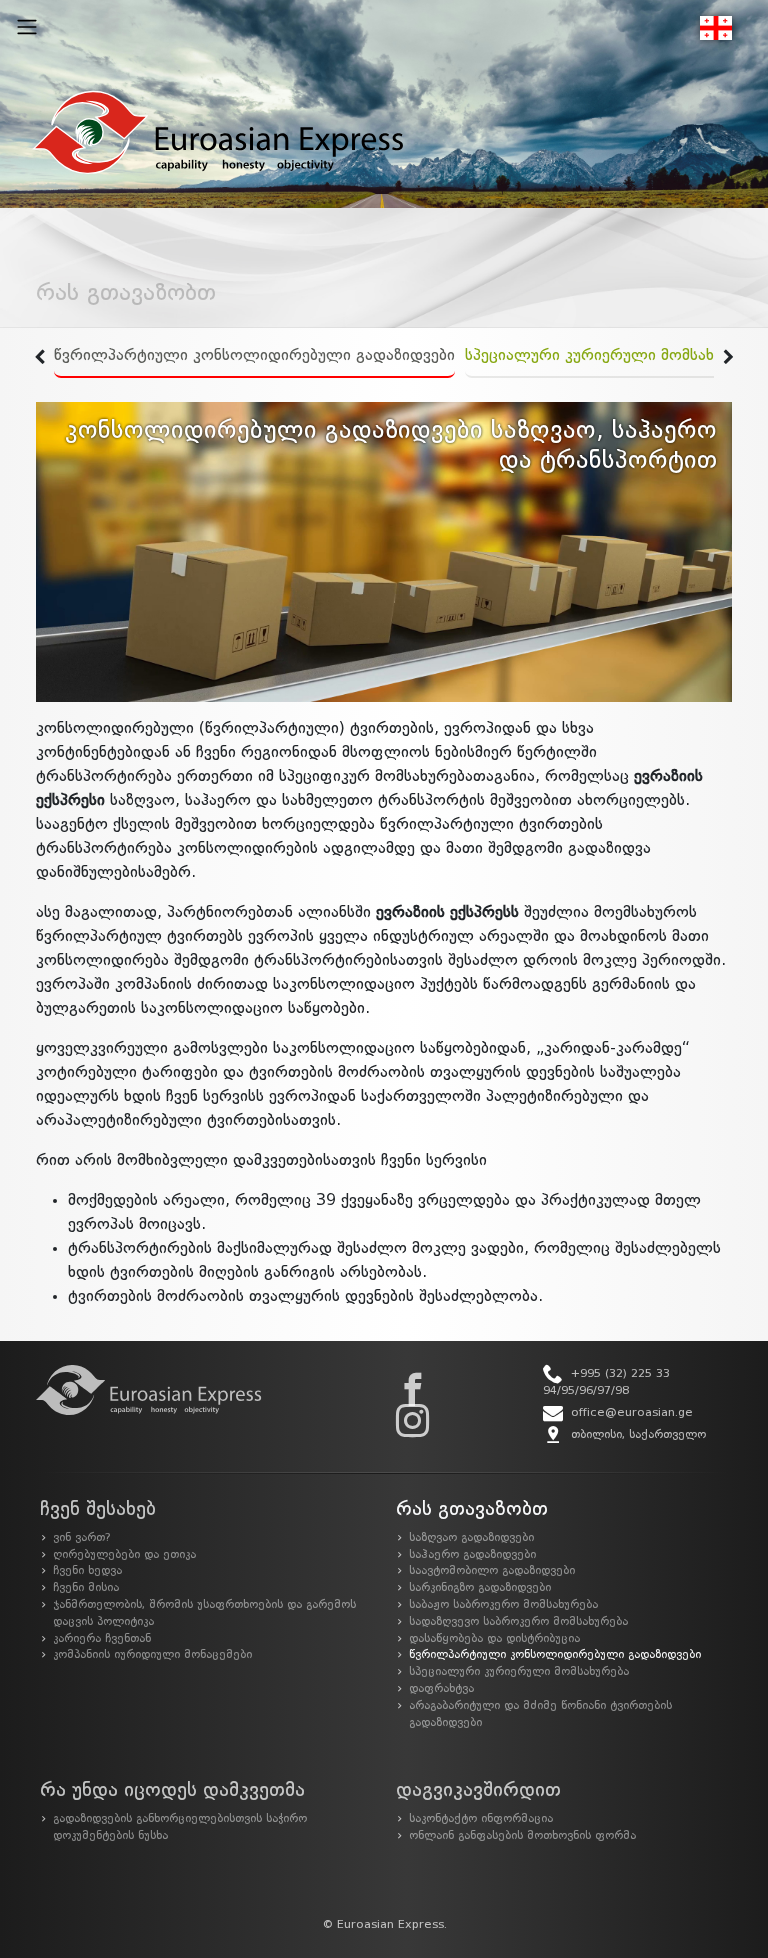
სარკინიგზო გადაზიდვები (480, 1588)
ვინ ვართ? (82, 1538)
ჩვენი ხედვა (87, 1571)
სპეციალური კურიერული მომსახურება (612, 356)
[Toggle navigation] (27, 27)
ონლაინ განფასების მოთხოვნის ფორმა (522, 1836)
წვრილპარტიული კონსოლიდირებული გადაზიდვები (254, 356)
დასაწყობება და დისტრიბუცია (494, 1639)
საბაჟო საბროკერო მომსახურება (503, 1605)
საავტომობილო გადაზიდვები (492, 1571)
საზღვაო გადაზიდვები (471, 1538)
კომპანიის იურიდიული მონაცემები (152, 1655)
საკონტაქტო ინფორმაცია (481, 1819)
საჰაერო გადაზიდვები (472, 1555)
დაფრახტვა (441, 1689)
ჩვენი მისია (86, 1588)
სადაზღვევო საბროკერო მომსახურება (518, 1622)
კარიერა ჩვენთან (102, 1639)
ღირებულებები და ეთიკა (124, 1555)
